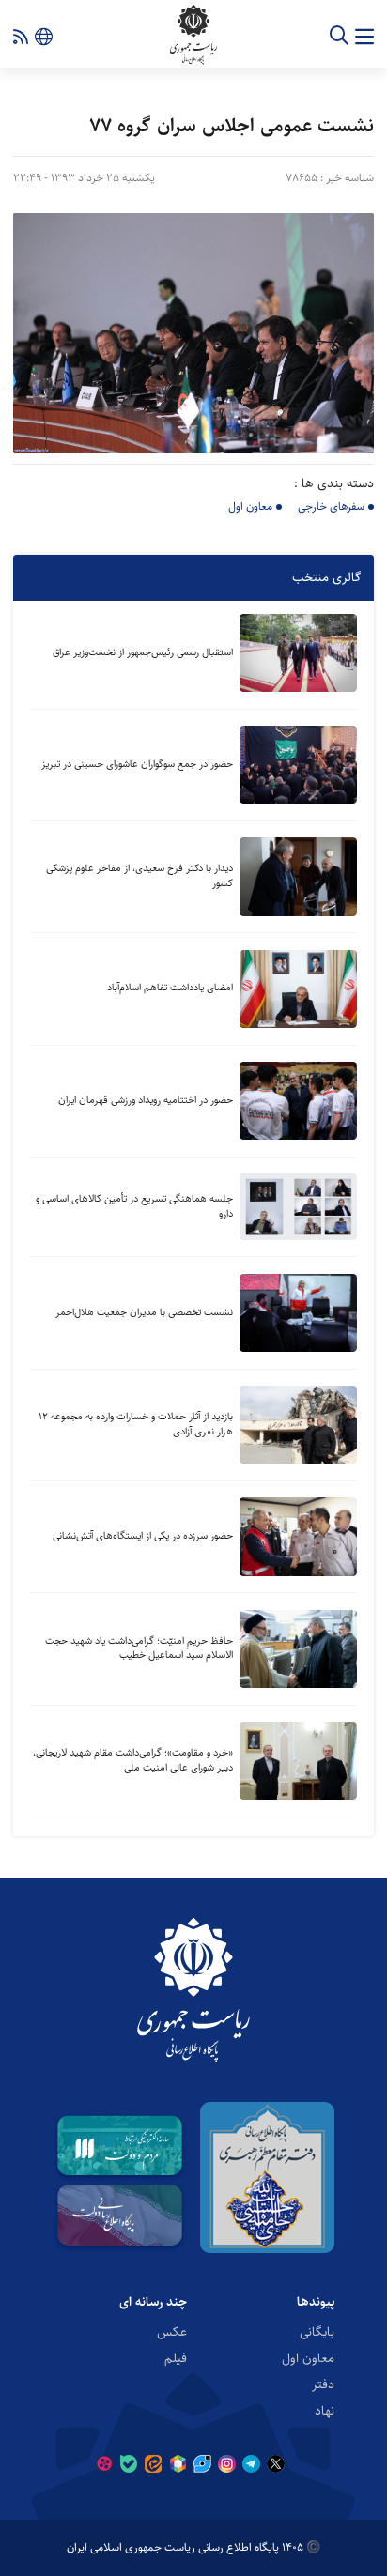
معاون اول (250, 506)
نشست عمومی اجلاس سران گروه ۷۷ (232, 125)
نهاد (325, 2411)
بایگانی (317, 2332)
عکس (172, 2332)
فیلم (176, 2358)
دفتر (323, 2384)
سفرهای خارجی (331, 506)
